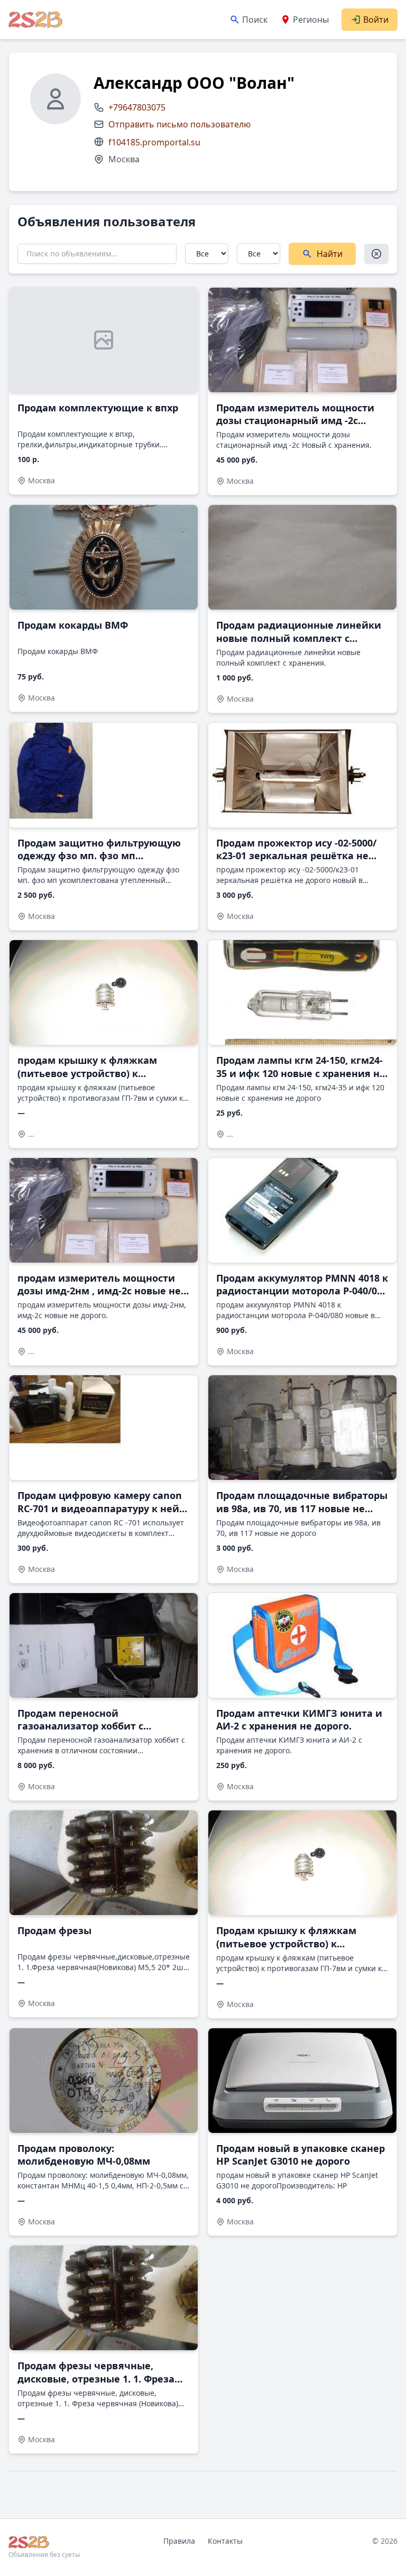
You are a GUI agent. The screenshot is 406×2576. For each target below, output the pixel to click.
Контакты (225, 2541)
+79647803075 (137, 107)
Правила (179, 2541)
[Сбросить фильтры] (376, 254)
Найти (330, 254)
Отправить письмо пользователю (179, 124)
